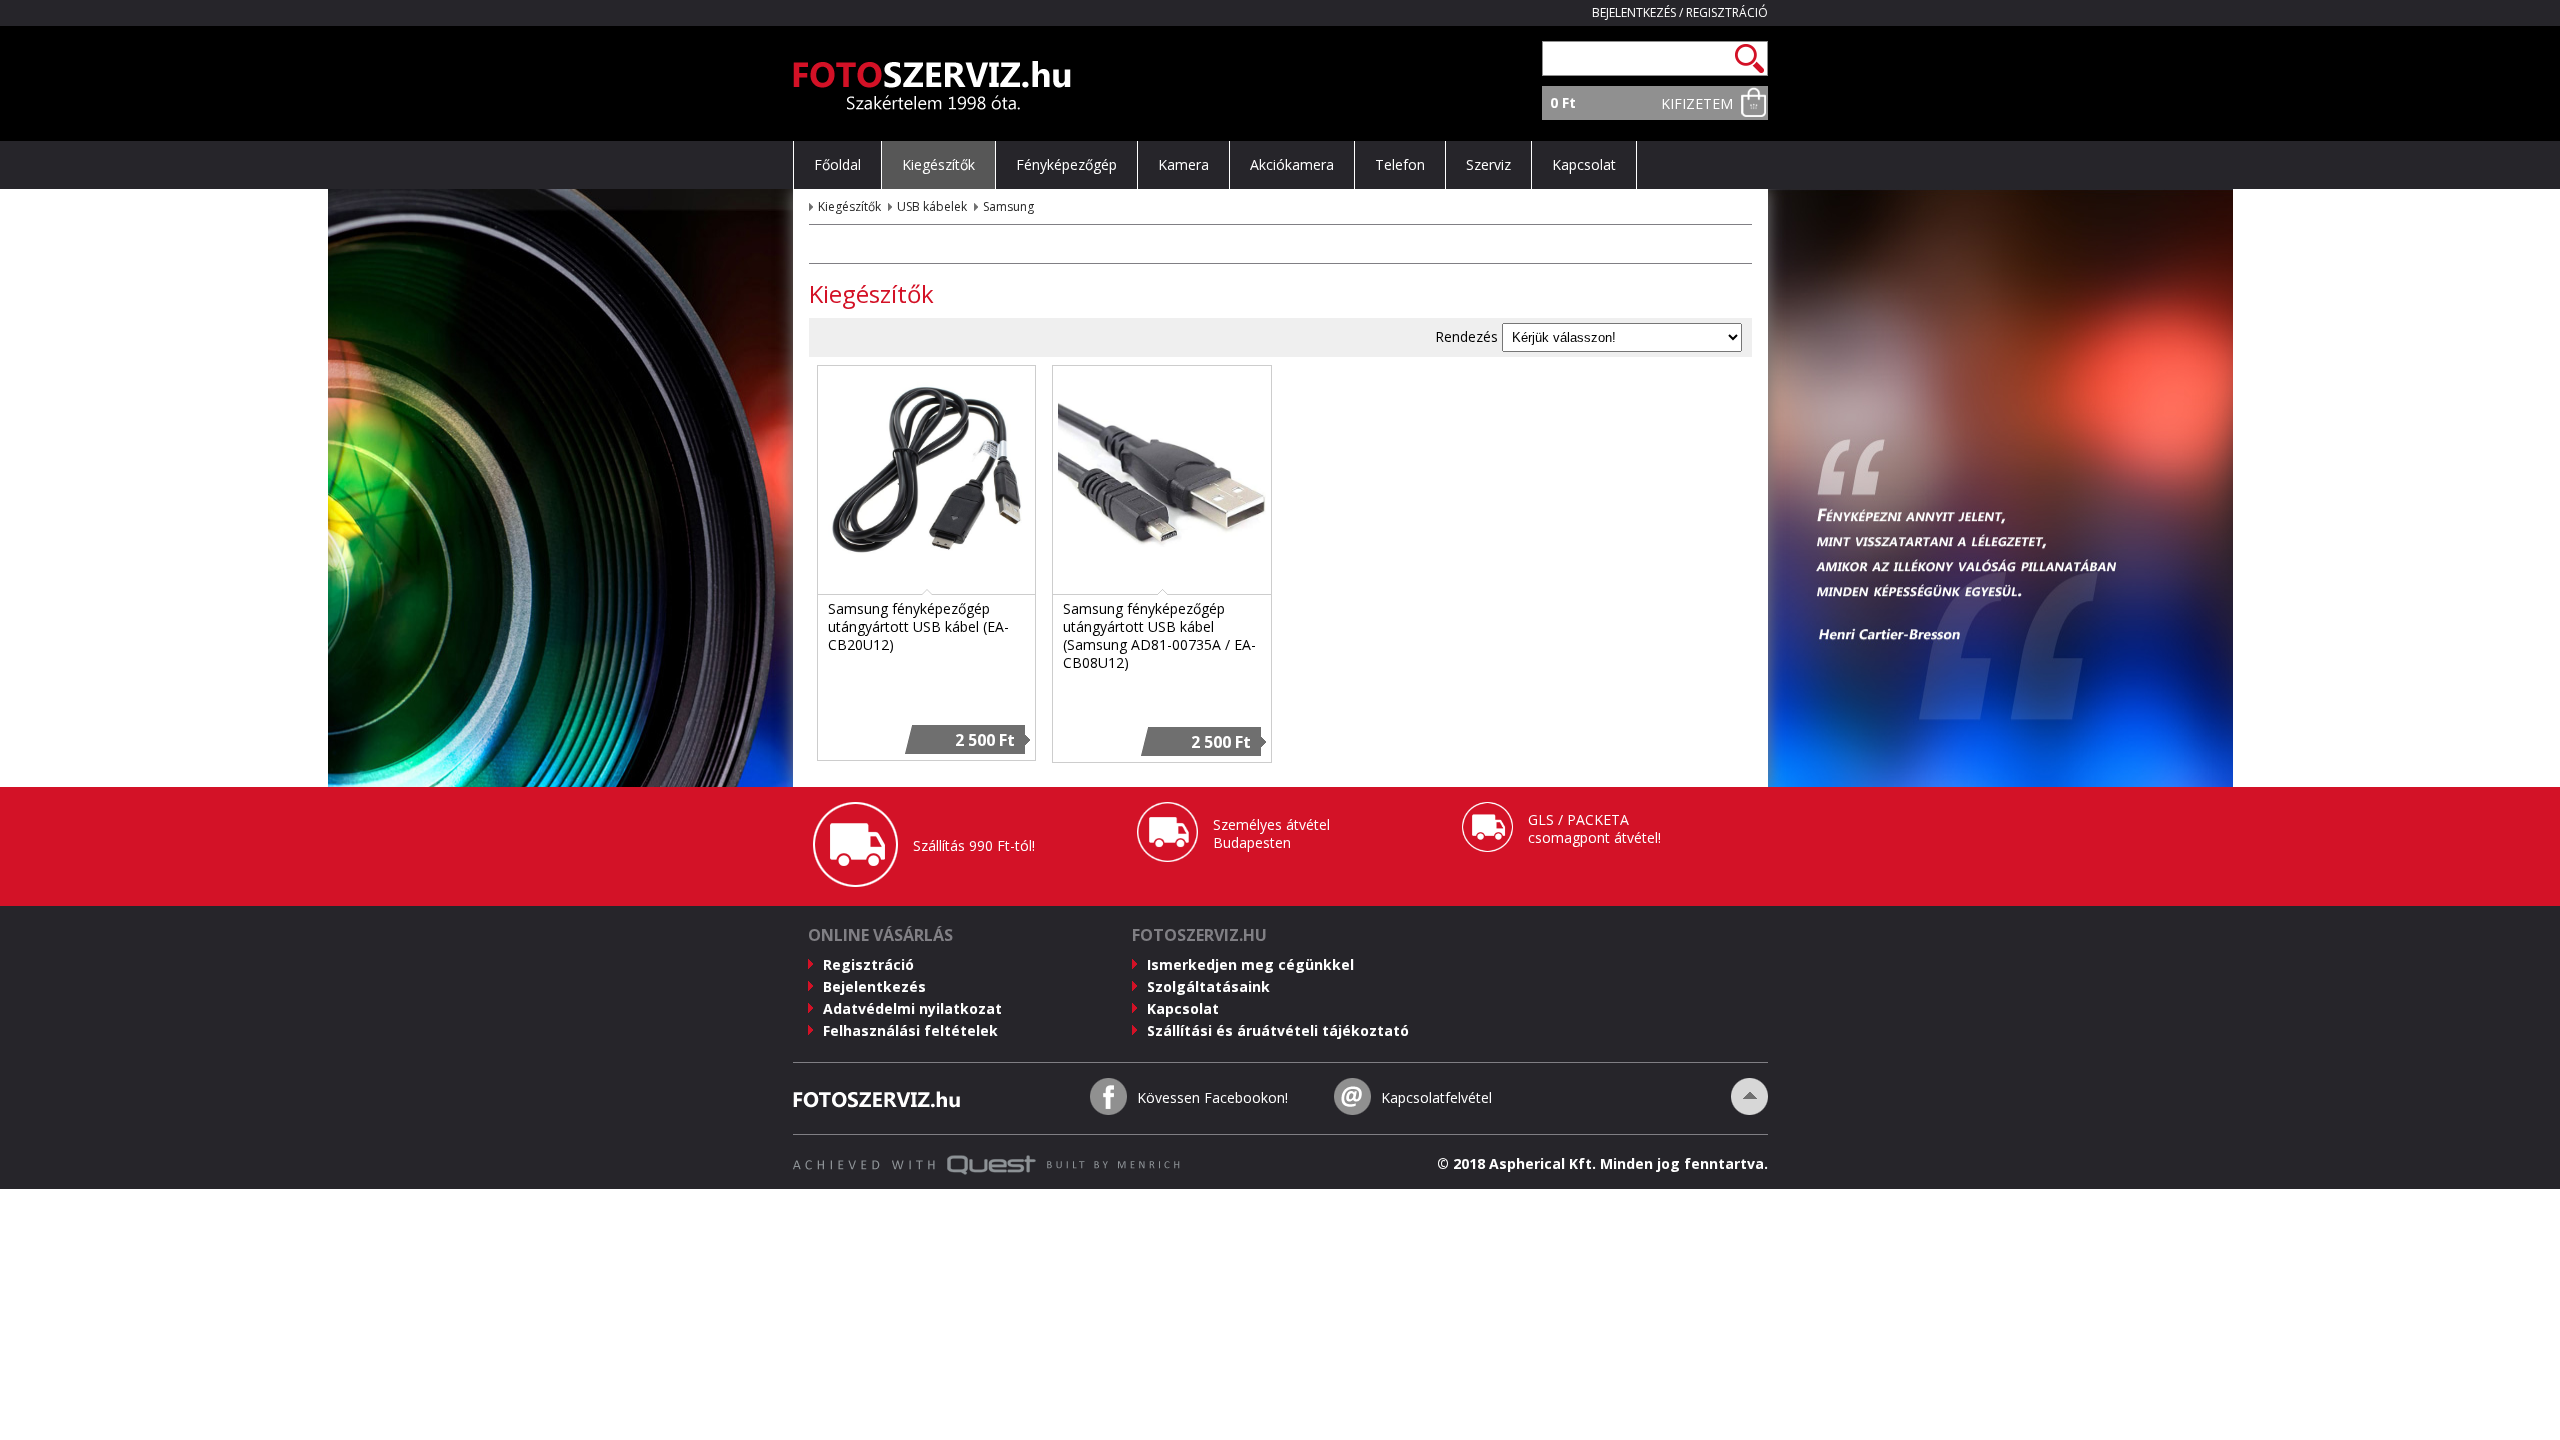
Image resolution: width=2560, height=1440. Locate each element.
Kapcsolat (1183, 1008)
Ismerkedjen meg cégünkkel (1250, 964)
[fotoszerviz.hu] (932, 104)
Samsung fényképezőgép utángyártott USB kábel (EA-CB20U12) (918, 626)
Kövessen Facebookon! (1212, 1097)
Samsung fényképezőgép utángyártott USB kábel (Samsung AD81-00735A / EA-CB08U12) (1159, 635)
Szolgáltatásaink (1208, 986)
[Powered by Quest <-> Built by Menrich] (986, 1169)
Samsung (1008, 206)
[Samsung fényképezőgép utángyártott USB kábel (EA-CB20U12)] (927, 573)
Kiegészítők (849, 206)
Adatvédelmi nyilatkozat (912, 1008)
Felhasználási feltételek (910, 1030)
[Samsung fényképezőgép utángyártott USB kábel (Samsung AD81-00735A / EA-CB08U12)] (1162, 573)
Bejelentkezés (1634, 12)
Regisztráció (1727, 12)
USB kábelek (932, 206)
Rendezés (1466, 336)
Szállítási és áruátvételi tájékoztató (1278, 1030)
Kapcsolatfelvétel (1436, 1097)
